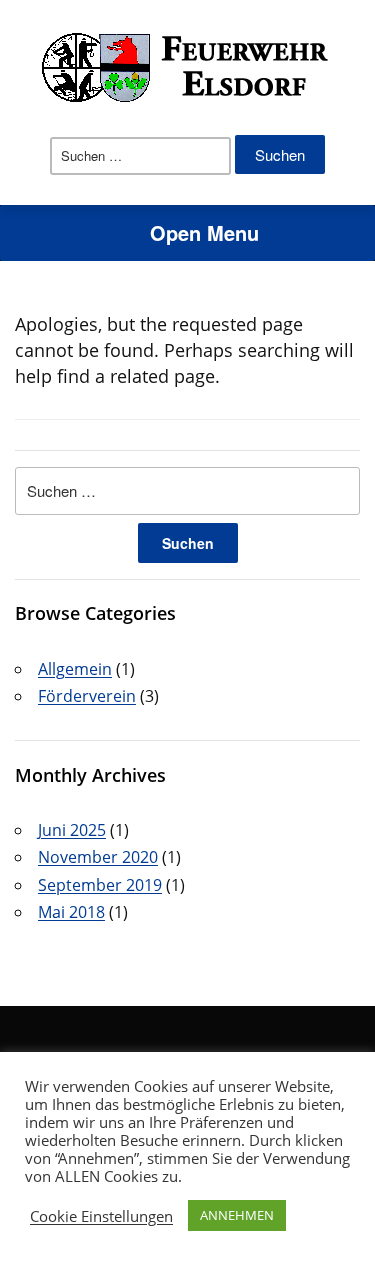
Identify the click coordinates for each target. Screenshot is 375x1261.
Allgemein (75, 669)
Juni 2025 (72, 830)
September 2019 (100, 885)
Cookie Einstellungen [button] (101, 1216)
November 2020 (98, 857)
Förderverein (87, 696)
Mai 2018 (71, 912)
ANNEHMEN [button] (237, 1215)
